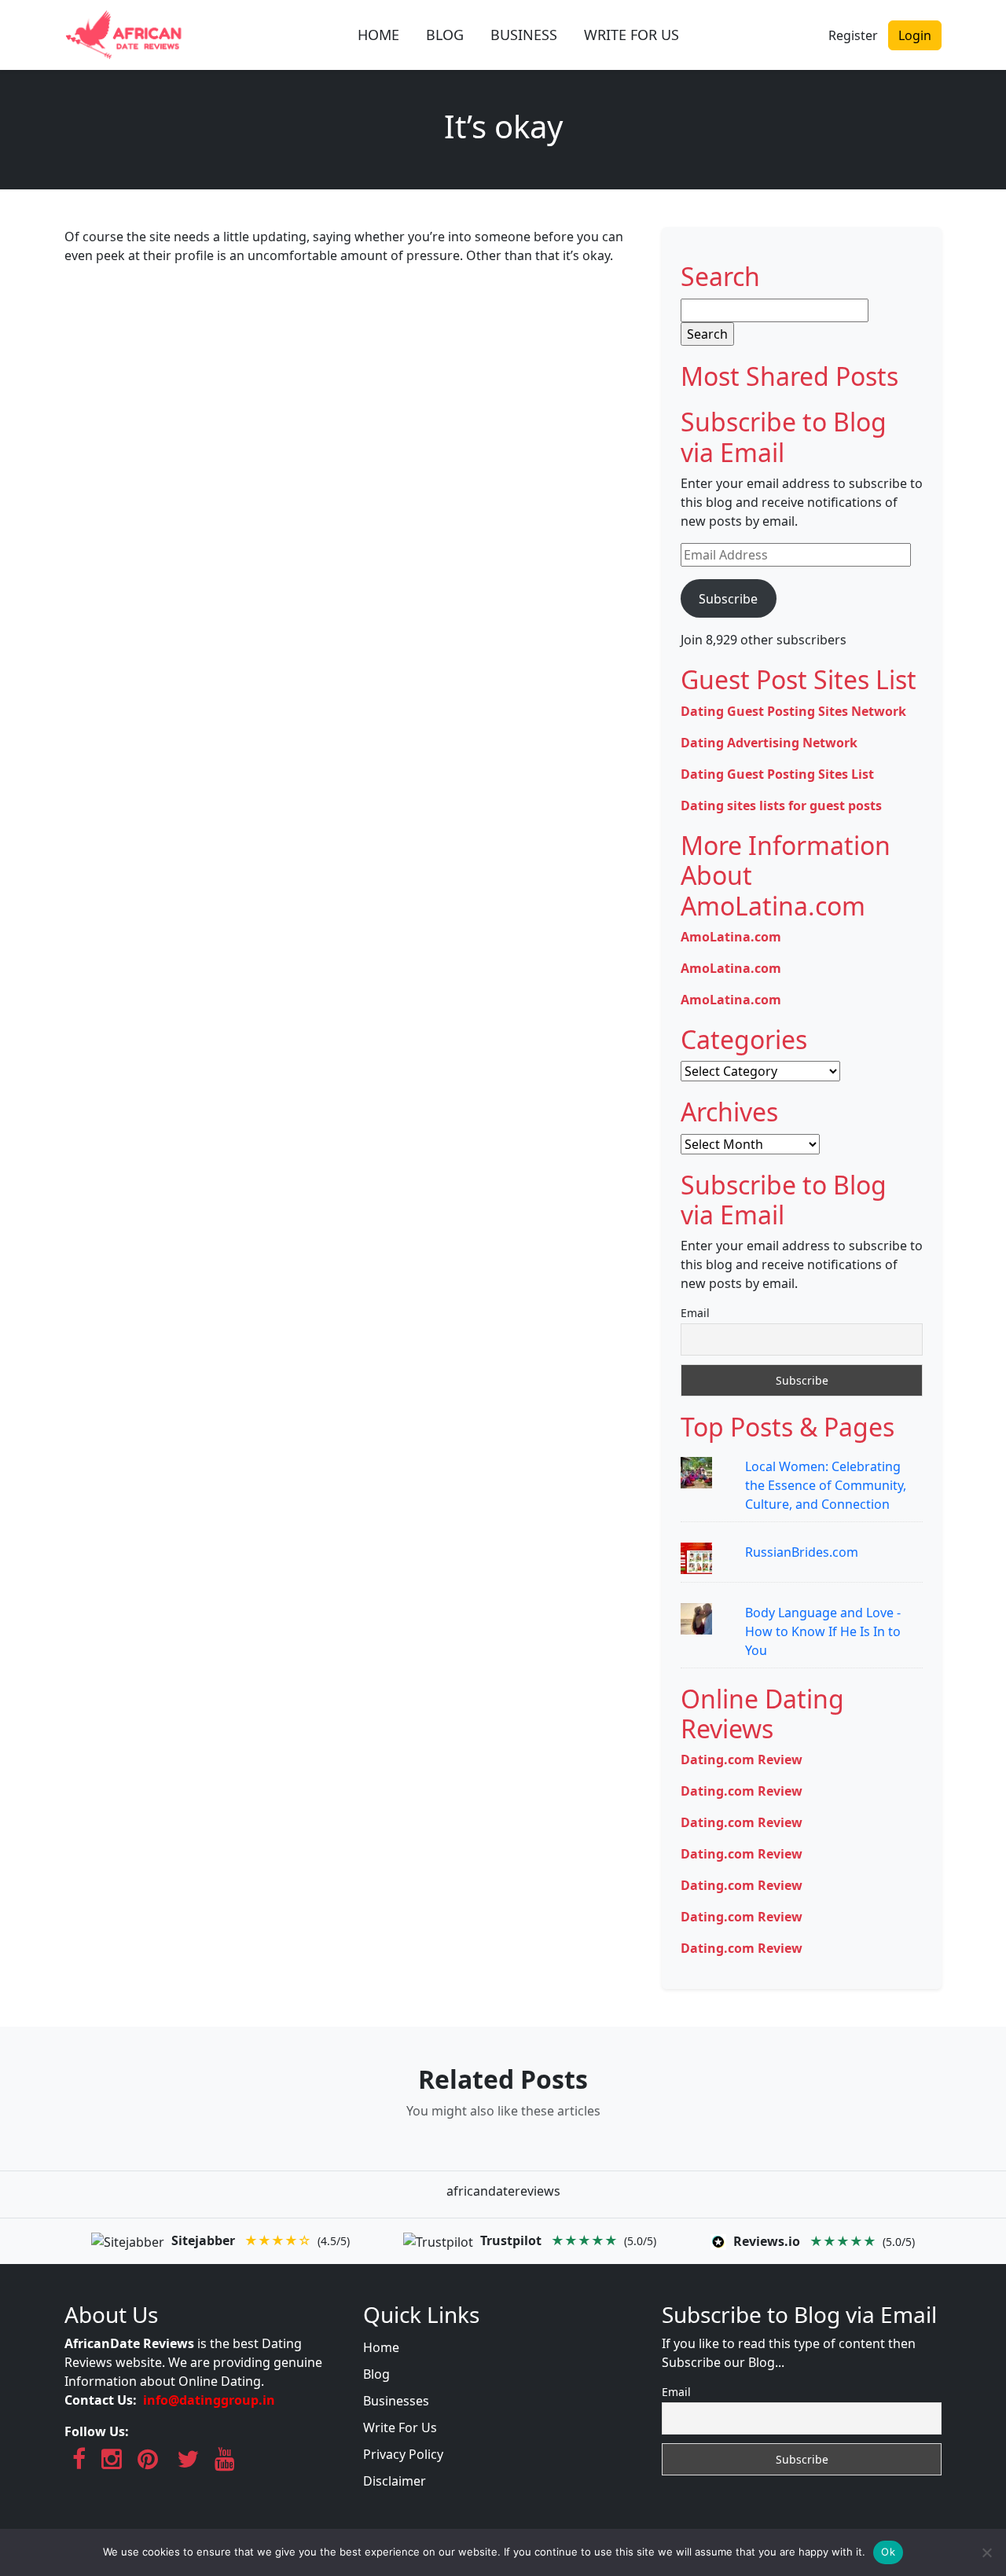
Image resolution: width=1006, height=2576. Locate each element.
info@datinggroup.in (209, 2400)
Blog (376, 2374)
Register (853, 35)
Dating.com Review (742, 1760)
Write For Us (400, 2427)
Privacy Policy (403, 2454)
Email (695, 1313)
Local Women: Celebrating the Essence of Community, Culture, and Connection (826, 1485)
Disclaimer (395, 2481)
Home (381, 2347)
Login (915, 35)
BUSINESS (524, 35)
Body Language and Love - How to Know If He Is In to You (823, 1631)
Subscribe (728, 599)
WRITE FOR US (632, 35)
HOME (378, 35)
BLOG (445, 35)
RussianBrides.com (802, 1552)
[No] (986, 2552)
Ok (888, 2552)
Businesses (396, 2401)
